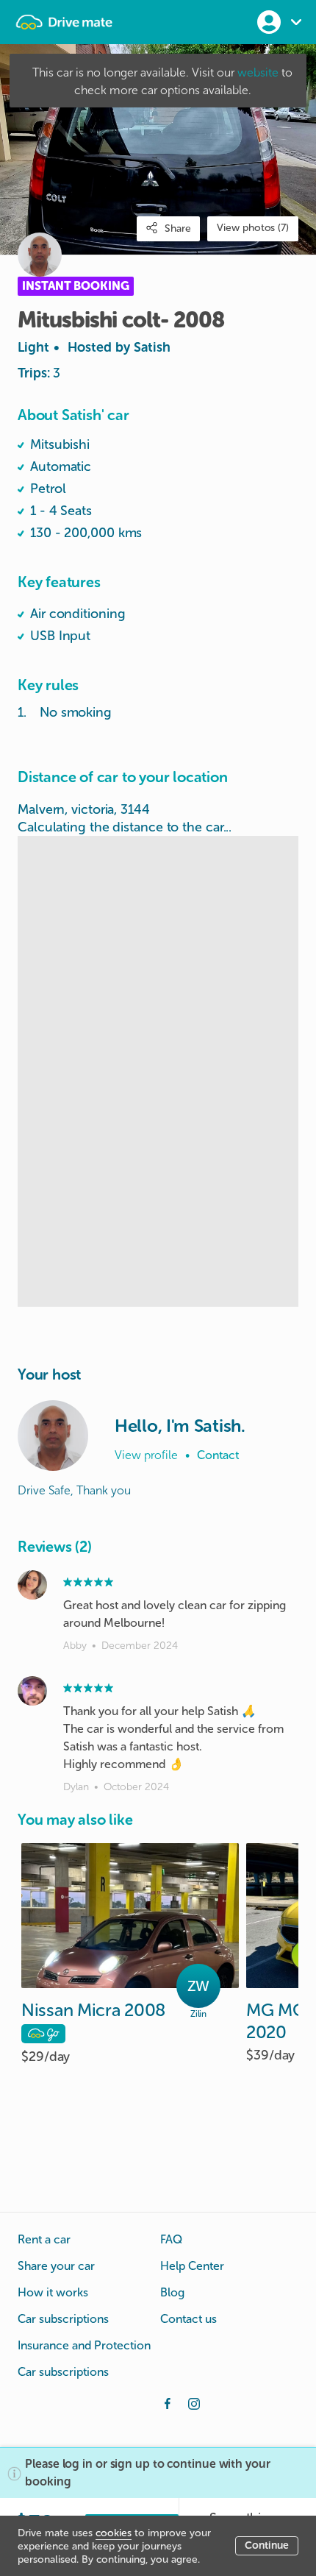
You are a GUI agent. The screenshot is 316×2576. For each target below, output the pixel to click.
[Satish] (53, 1436)
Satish (152, 347)
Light (94, 347)
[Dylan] (32, 1691)
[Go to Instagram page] (194, 2402)
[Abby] (32, 1585)
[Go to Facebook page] (168, 2402)
